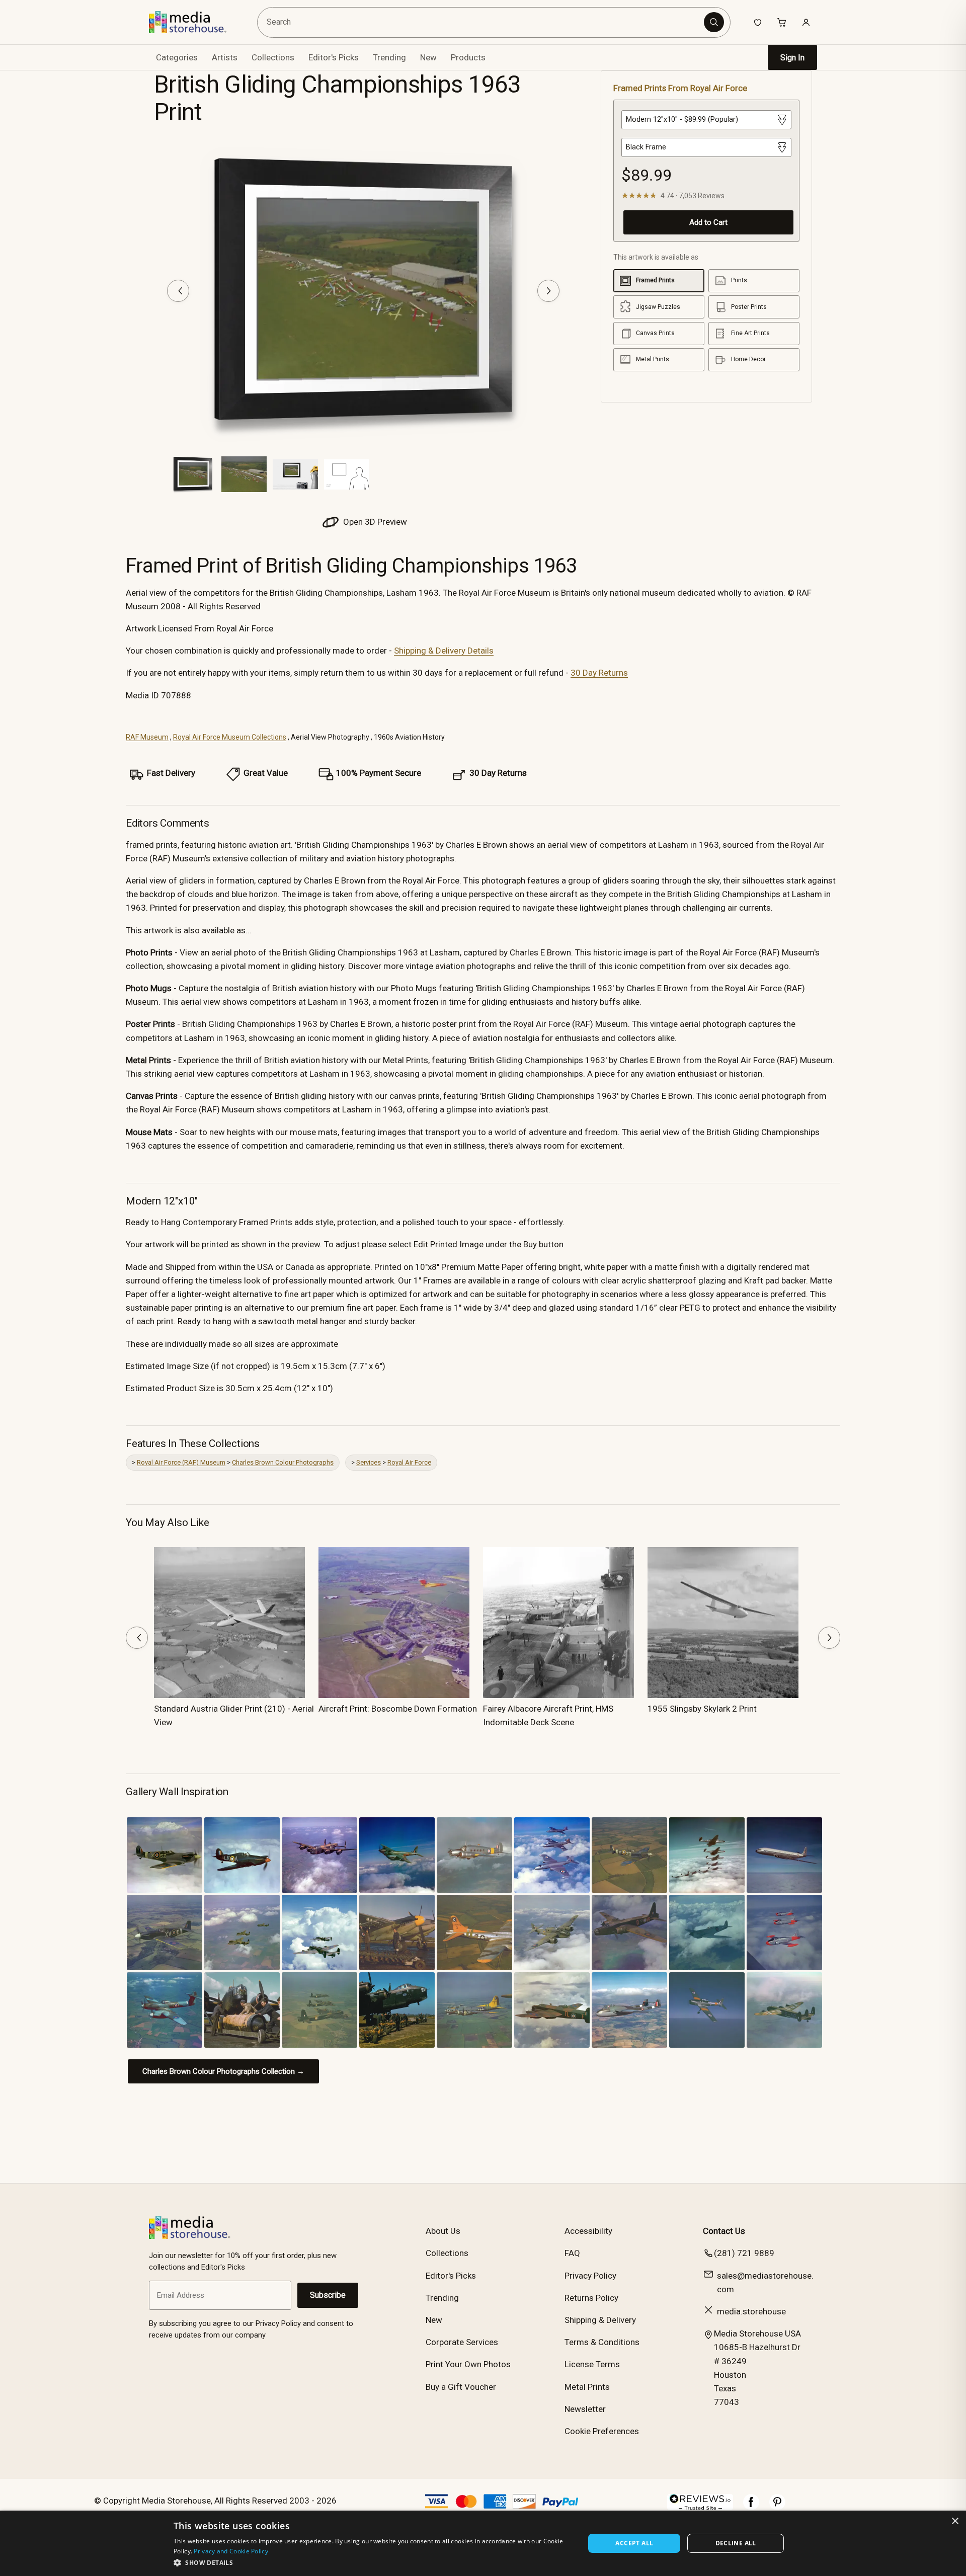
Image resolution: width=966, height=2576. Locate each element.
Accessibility (588, 2231)
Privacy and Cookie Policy (231, 2551)
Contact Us (724, 2231)
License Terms (592, 2364)
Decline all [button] (736, 2543)
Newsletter (585, 2409)
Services (369, 1462)
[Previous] (178, 291)
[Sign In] (806, 22)
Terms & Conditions (602, 2342)
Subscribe (328, 2295)
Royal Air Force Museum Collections (230, 737)
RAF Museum (147, 737)
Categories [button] (177, 57)
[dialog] (483, 2543)
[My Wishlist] (758, 22)
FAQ (572, 2253)
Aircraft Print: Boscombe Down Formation (398, 1709)
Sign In (792, 58)
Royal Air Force (409, 1462)
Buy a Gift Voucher (461, 2387)
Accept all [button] (634, 2543)
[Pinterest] (777, 2507)
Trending (389, 57)
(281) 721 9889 (744, 2253)
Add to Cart (708, 222)
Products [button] (468, 57)
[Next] (548, 291)
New (428, 57)
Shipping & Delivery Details (444, 651)
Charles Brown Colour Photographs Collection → (223, 2071)
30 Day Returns (599, 673)
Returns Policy (591, 2298)
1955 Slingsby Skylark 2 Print (702, 1709)
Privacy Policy (590, 2276)
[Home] (195, 22)
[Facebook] (751, 2507)
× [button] (955, 2521)
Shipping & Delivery (600, 2320)
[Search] (714, 22)
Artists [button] (225, 57)
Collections (273, 57)
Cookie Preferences (602, 2431)
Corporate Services (462, 2342)
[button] (373, 2562)
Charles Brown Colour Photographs (283, 1462)
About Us (443, 2231)
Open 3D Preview (374, 522)
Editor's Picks (334, 57)
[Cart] (782, 22)
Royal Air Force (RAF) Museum (181, 1462)
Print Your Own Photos (468, 2364)
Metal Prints (587, 2387)
